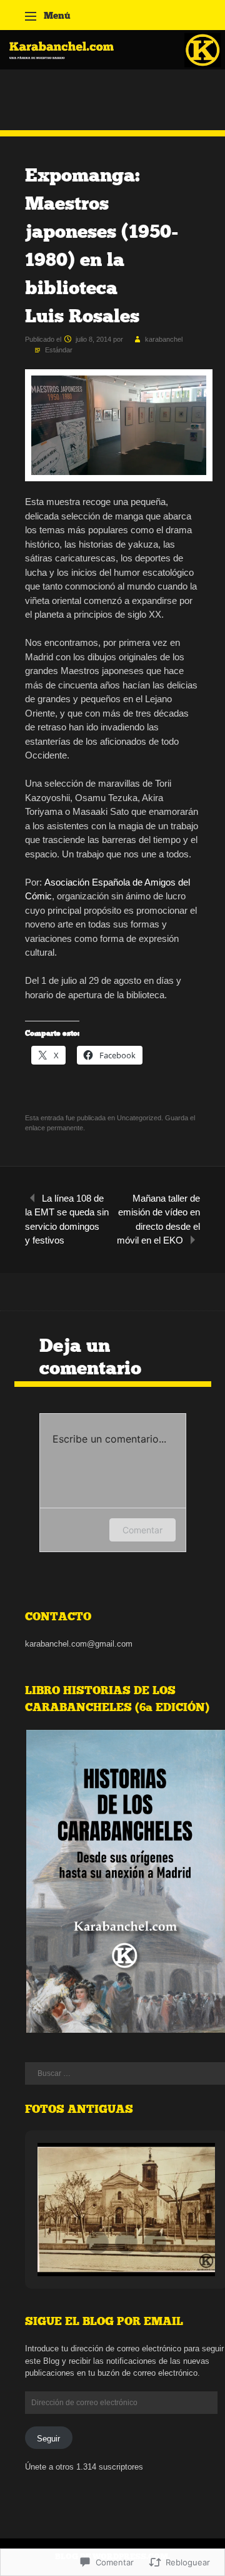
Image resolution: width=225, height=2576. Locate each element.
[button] (97, 2242)
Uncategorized (139, 1118)
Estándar (59, 350)
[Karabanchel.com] (112, 66)
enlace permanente (54, 1128)
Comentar (142, 1530)
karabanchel (164, 339)
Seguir (48, 2439)
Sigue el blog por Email (104, 2321)
